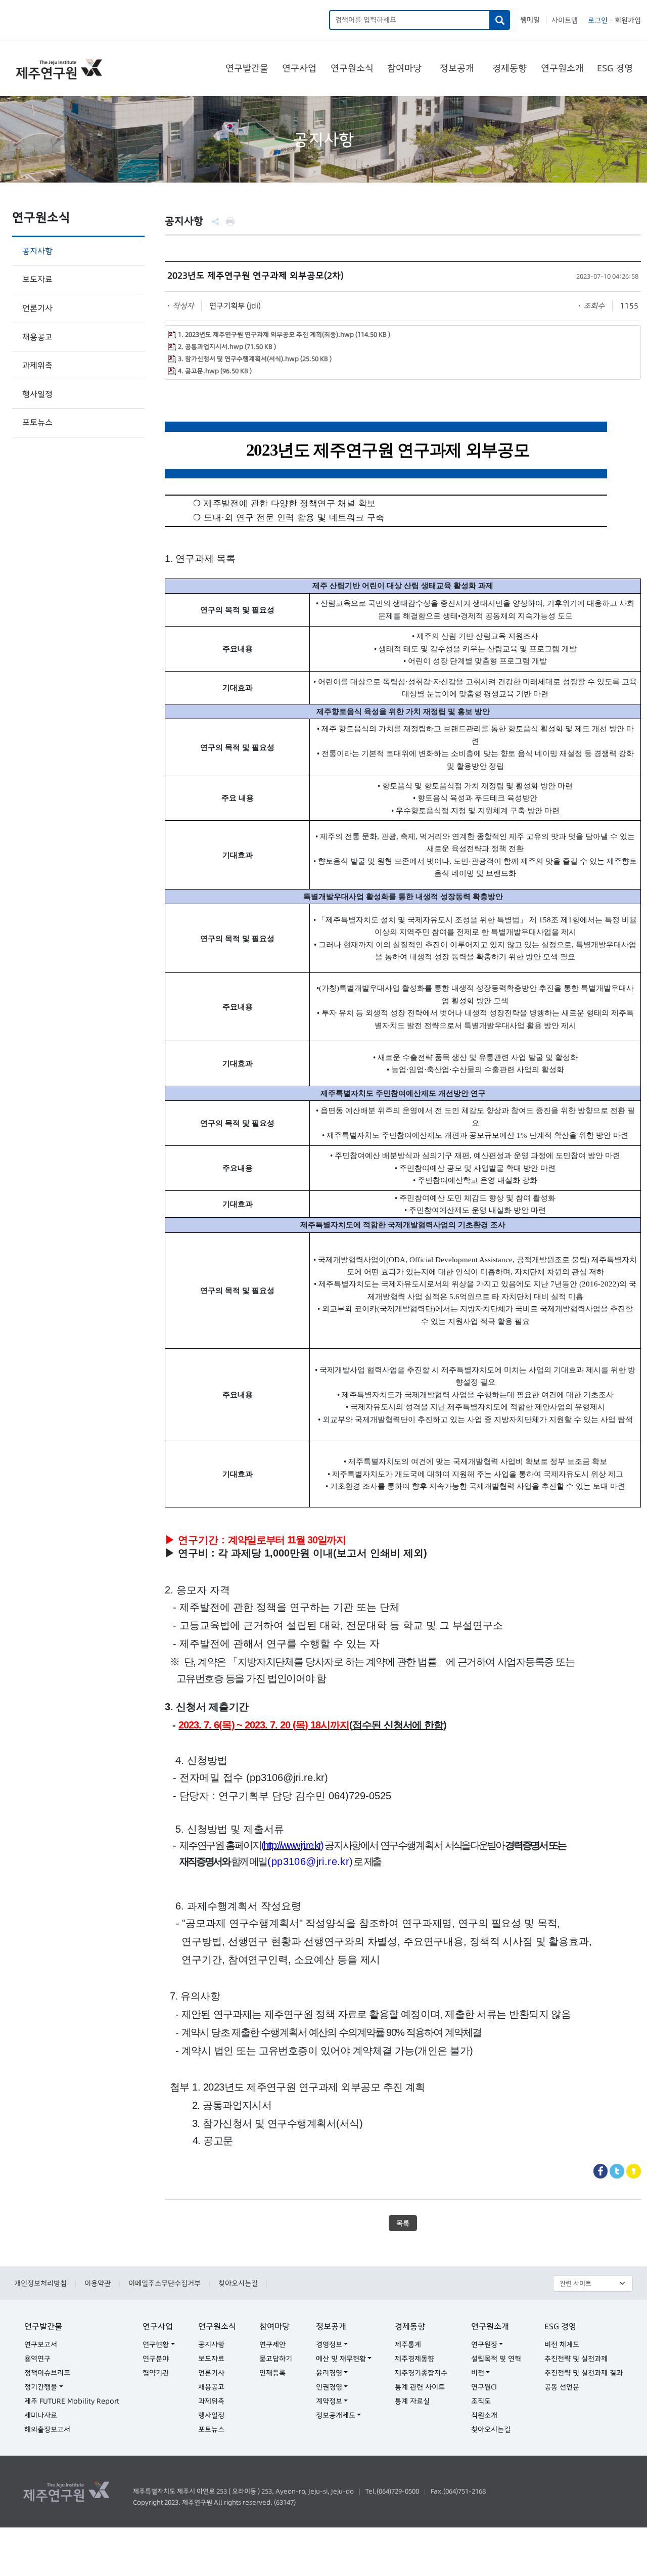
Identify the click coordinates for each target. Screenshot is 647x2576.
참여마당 (404, 68)
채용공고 (37, 337)
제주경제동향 (414, 2359)
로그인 (598, 20)
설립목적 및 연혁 (496, 2359)
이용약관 (98, 2283)
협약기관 (156, 2373)
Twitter (617, 2171)
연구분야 (156, 2359)
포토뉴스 (37, 422)
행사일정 (37, 394)
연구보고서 (41, 2344)
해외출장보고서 (47, 2429)
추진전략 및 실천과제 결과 (584, 2373)
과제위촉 (37, 365)
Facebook (601, 2171)
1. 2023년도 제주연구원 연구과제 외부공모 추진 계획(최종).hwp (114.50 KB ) (284, 335)
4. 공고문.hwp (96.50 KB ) (215, 371)
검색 (500, 20)
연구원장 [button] (484, 2344)
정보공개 (457, 68)
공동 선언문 (562, 2387)
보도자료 (37, 279)
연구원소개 (562, 68)
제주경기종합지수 (421, 2373)
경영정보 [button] (329, 2344)
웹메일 (530, 20)
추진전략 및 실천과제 (576, 2359)
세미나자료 (41, 2415)
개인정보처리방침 (40, 2283)
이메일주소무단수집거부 (165, 2283)
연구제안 (272, 2344)
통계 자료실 (412, 2401)
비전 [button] (478, 2373)
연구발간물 (247, 68)
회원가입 (628, 20)
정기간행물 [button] (41, 2387)
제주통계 (408, 2344)
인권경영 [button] (329, 2387)
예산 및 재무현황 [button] (341, 2359)
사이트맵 (565, 20)
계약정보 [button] (329, 2401)
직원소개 (484, 2415)
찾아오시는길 (238, 2283)
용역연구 (37, 2359)
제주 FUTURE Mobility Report (72, 2401)
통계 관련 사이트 (420, 2387)
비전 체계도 (562, 2344)
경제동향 (510, 68)
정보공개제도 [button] (336, 2415)
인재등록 (272, 2373)
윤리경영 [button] (329, 2373)
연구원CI (484, 2387)
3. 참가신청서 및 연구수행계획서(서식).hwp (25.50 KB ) (255, 359)
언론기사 (37, 308)
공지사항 (37, 251)
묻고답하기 (276, 2359)
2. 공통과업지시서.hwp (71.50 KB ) (227, 347)
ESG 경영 (615, 68)
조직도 (481, 2401)
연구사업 (299, 68)
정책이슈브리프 (47, 2373)
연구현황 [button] (156, 2344)
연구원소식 (352, 68)
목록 (403, 2223)
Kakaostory (634, 2171)
